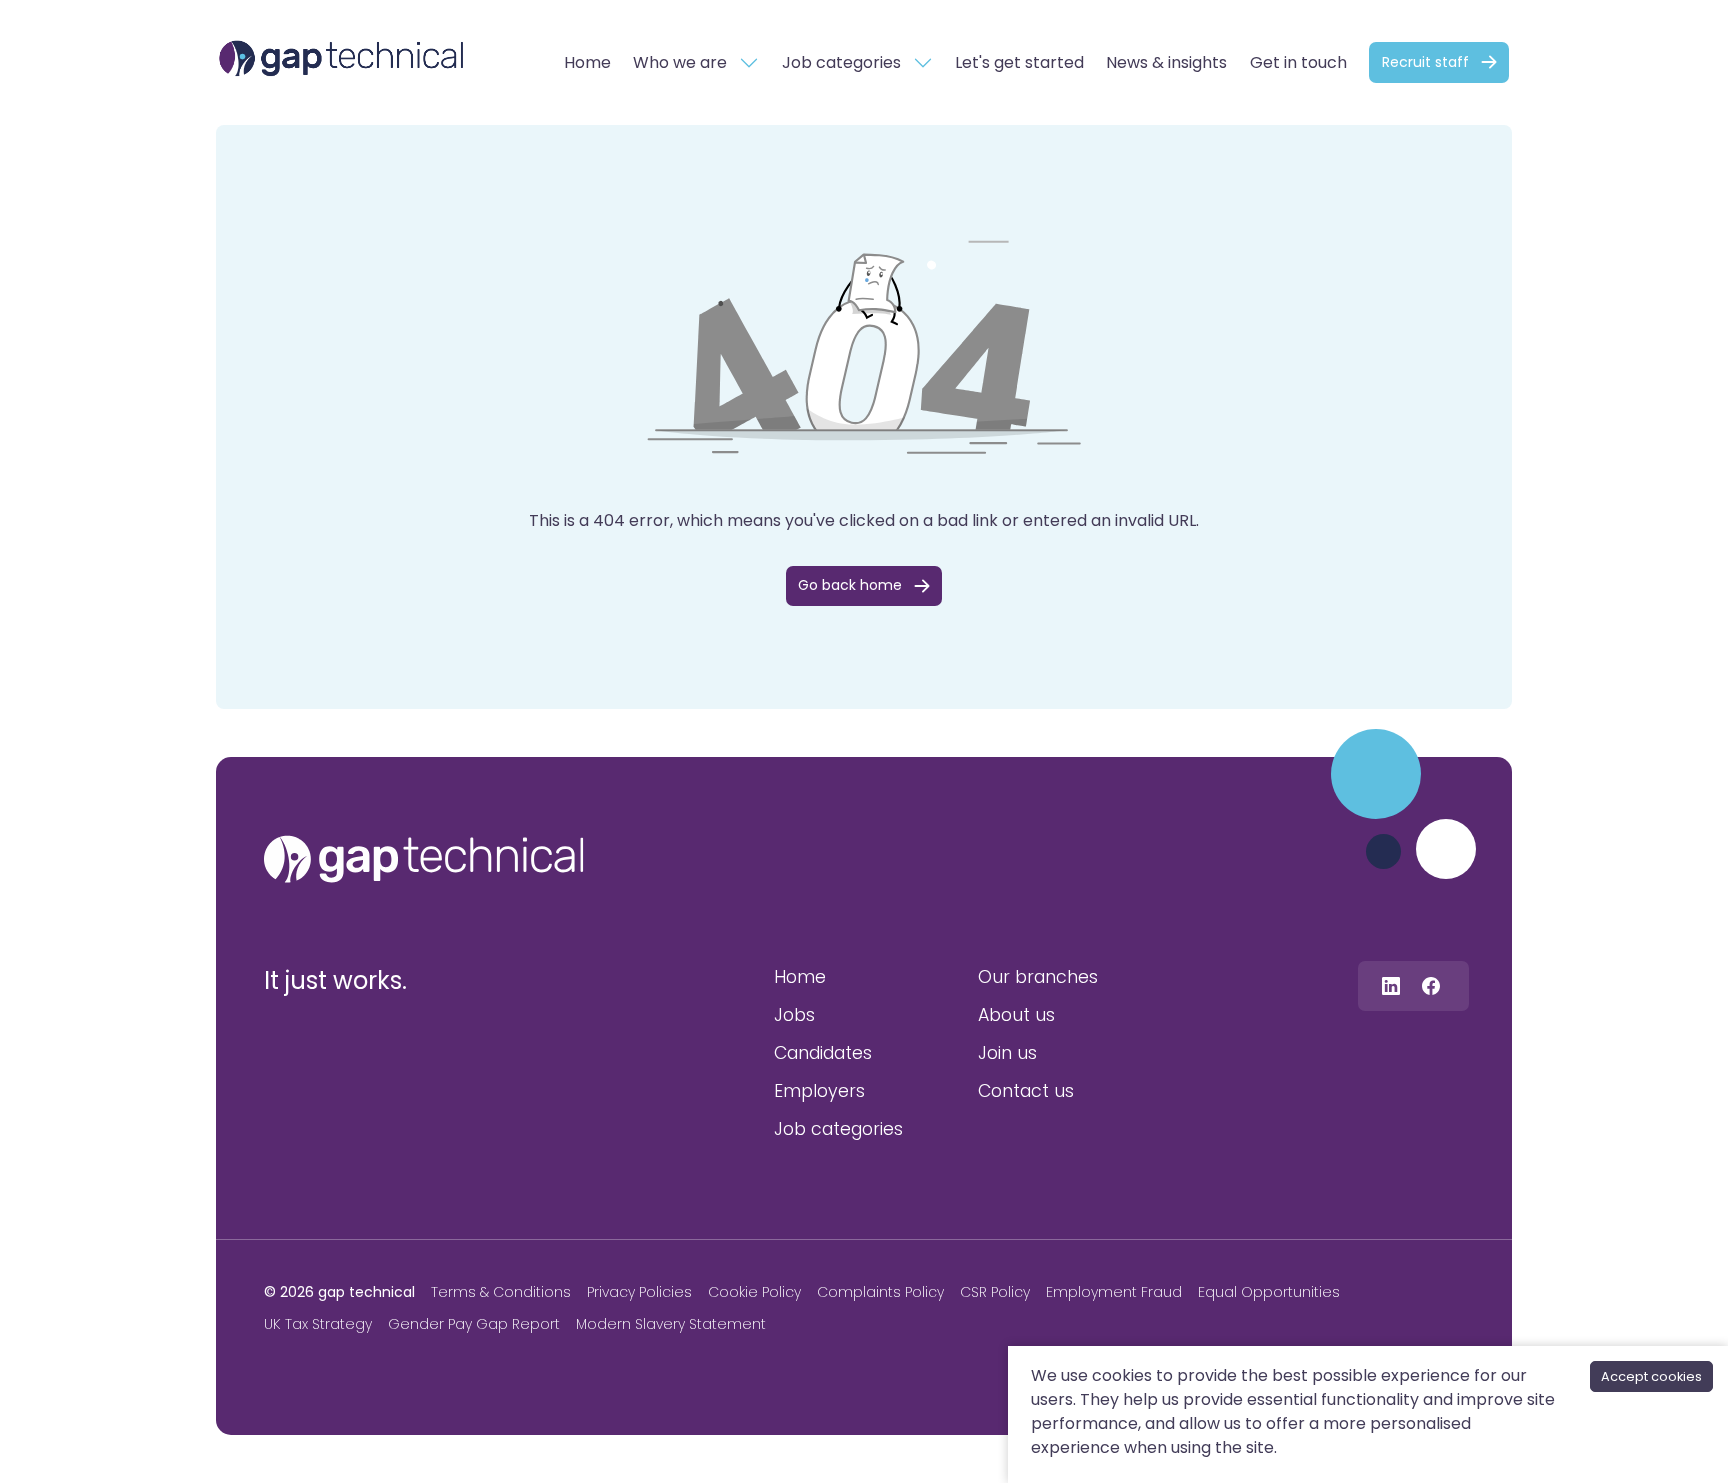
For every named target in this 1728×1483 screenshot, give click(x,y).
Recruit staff (1425, 62)
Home (587, 62)
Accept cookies (1651, 1376)
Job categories (841, 62)
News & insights (1166, 62)
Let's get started (1019, 62)
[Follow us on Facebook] (1431, 985)
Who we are (680, 62)
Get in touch (1298, 62)
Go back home (850, 585)
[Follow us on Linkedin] (1391, 985)
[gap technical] (424, 859)
